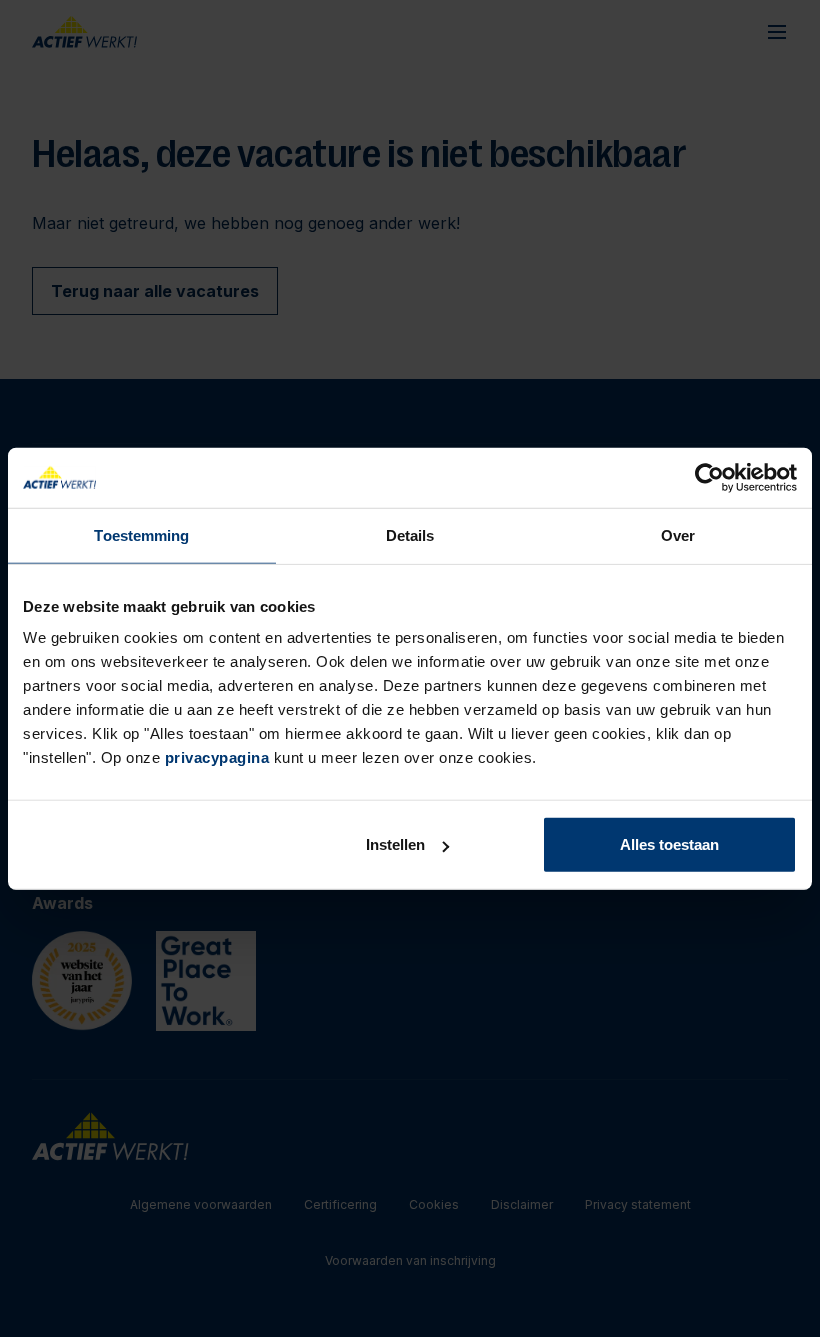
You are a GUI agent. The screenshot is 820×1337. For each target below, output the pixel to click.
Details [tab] (410, 534)
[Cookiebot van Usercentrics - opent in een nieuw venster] (709, 477)
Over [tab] (678, 534)
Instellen (395, 844)
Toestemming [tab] (141, 534)
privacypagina (217, 757)
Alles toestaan (669, 844)
